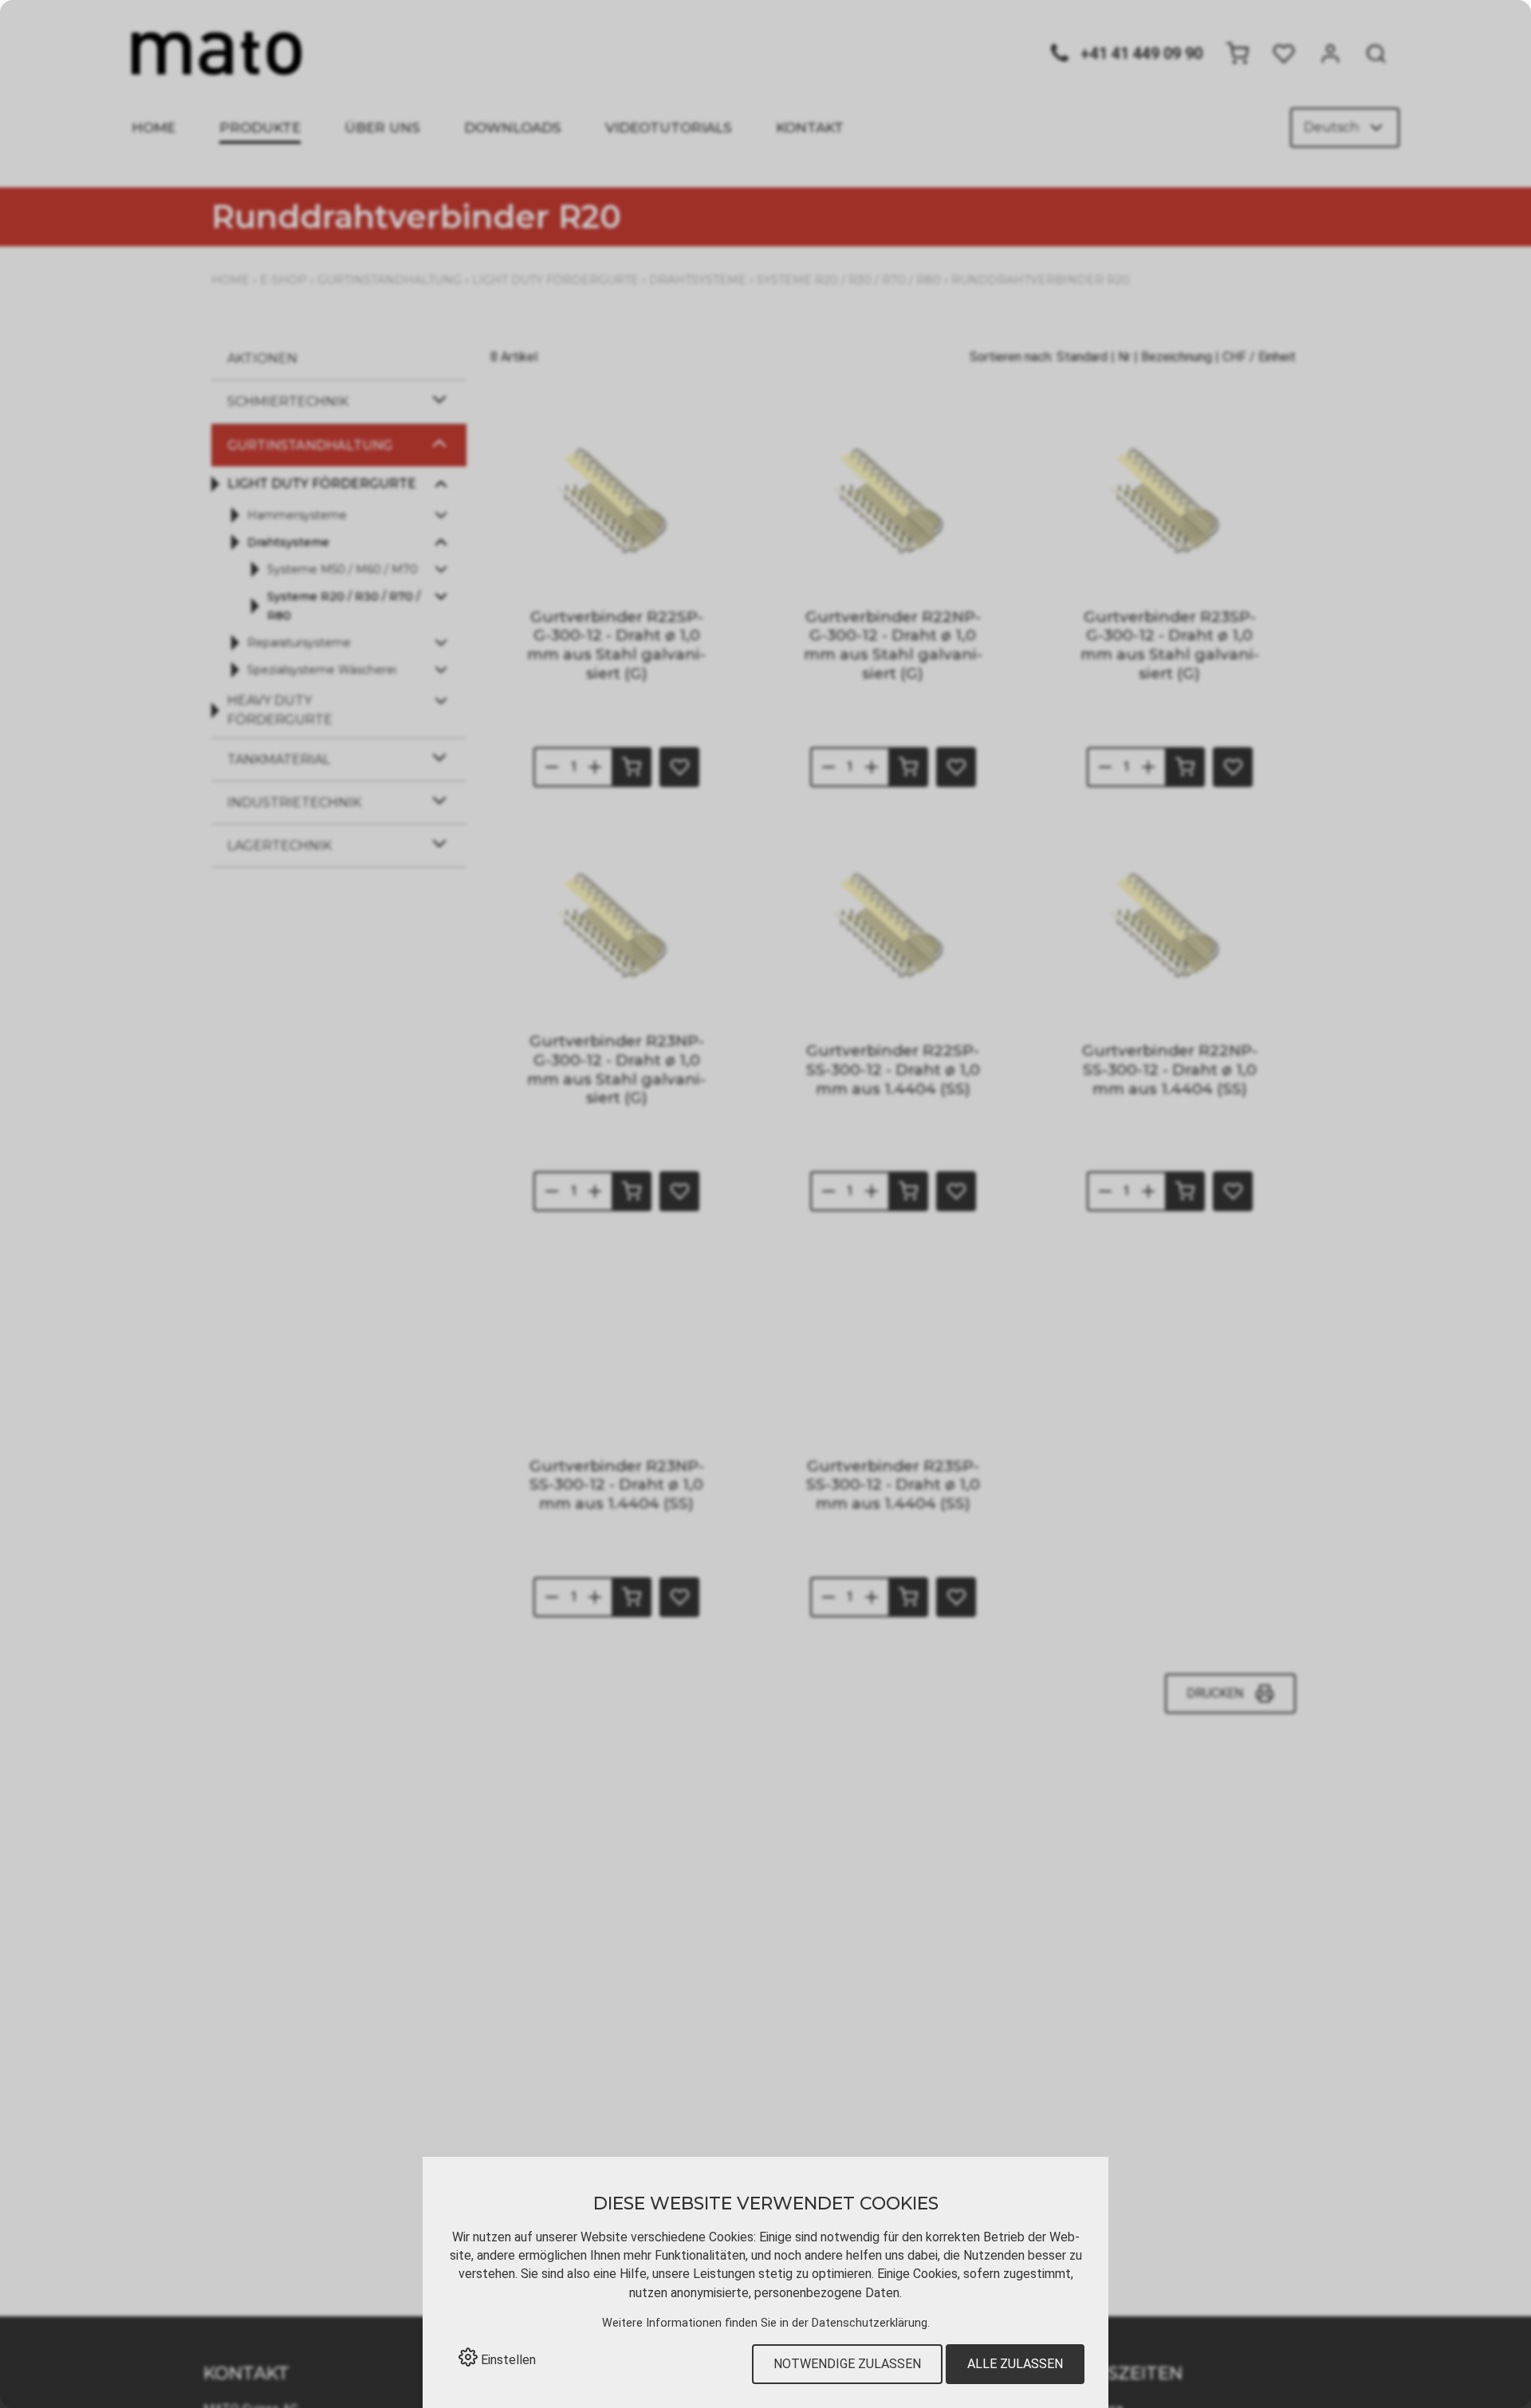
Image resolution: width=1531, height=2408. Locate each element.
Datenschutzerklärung (870, 2323)
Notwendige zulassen (847, 2364)
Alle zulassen (1015, 2364)
